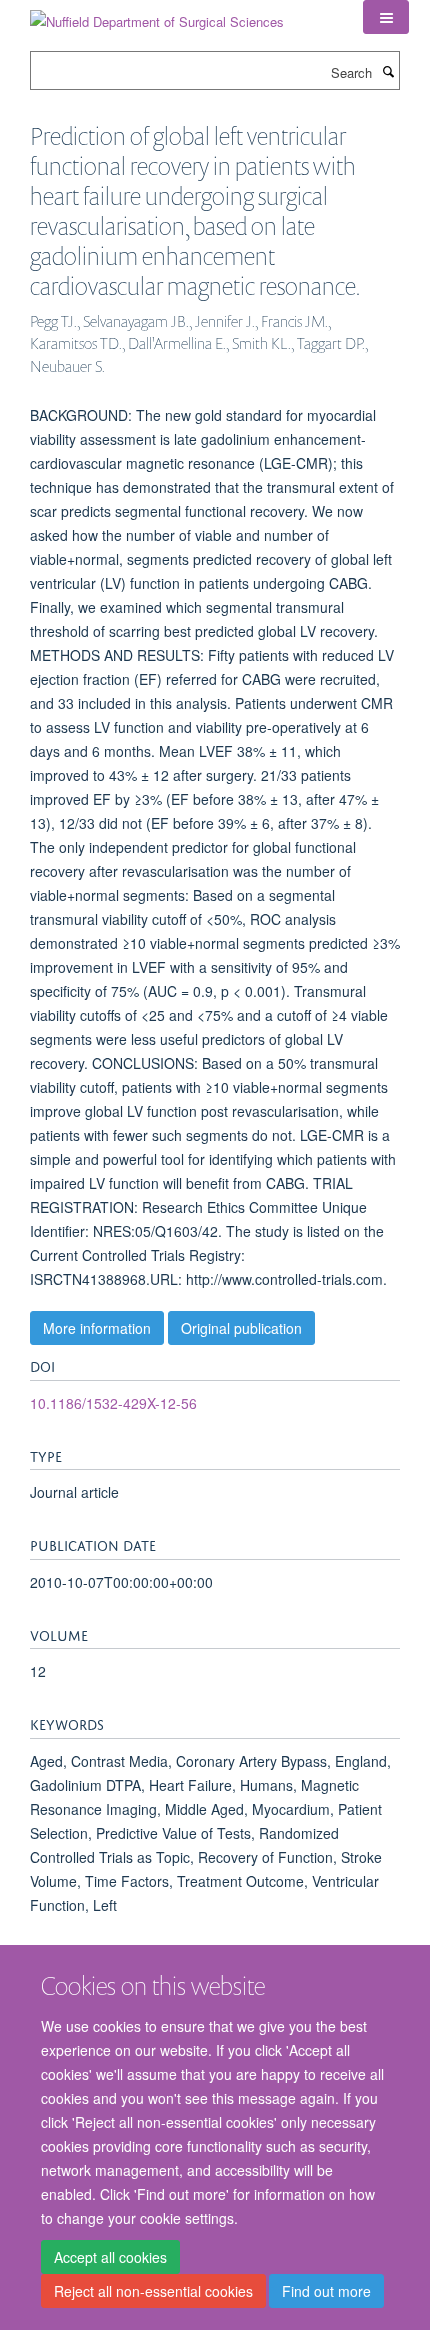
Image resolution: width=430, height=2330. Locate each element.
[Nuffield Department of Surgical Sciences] (157, 14)
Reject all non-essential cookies (153, 2291)
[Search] (388, 71)
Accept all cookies (110, 2257)
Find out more (326, 2291)
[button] (386, 17)
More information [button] (97, 1328)
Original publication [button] (241, 1328)
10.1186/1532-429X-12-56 (113, 1403)
